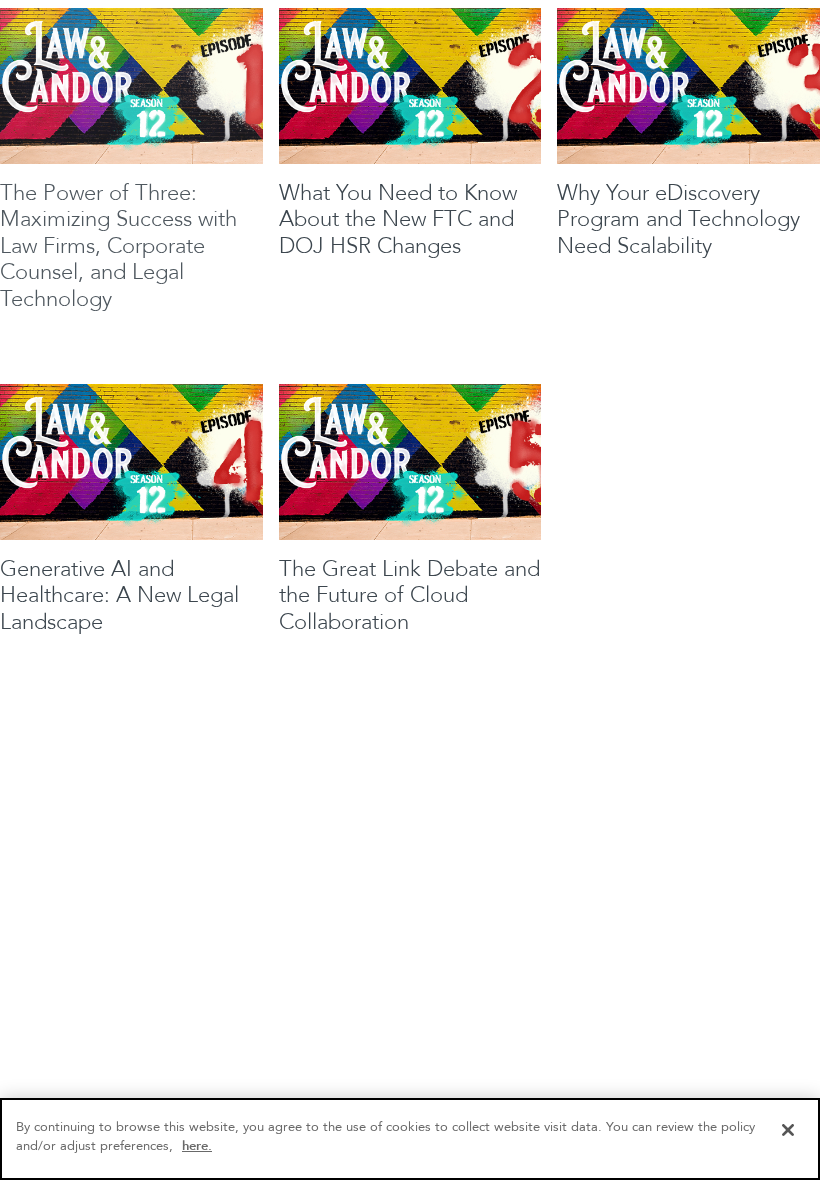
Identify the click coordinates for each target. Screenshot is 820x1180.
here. (197, 1146)
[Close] (788, 1130)
